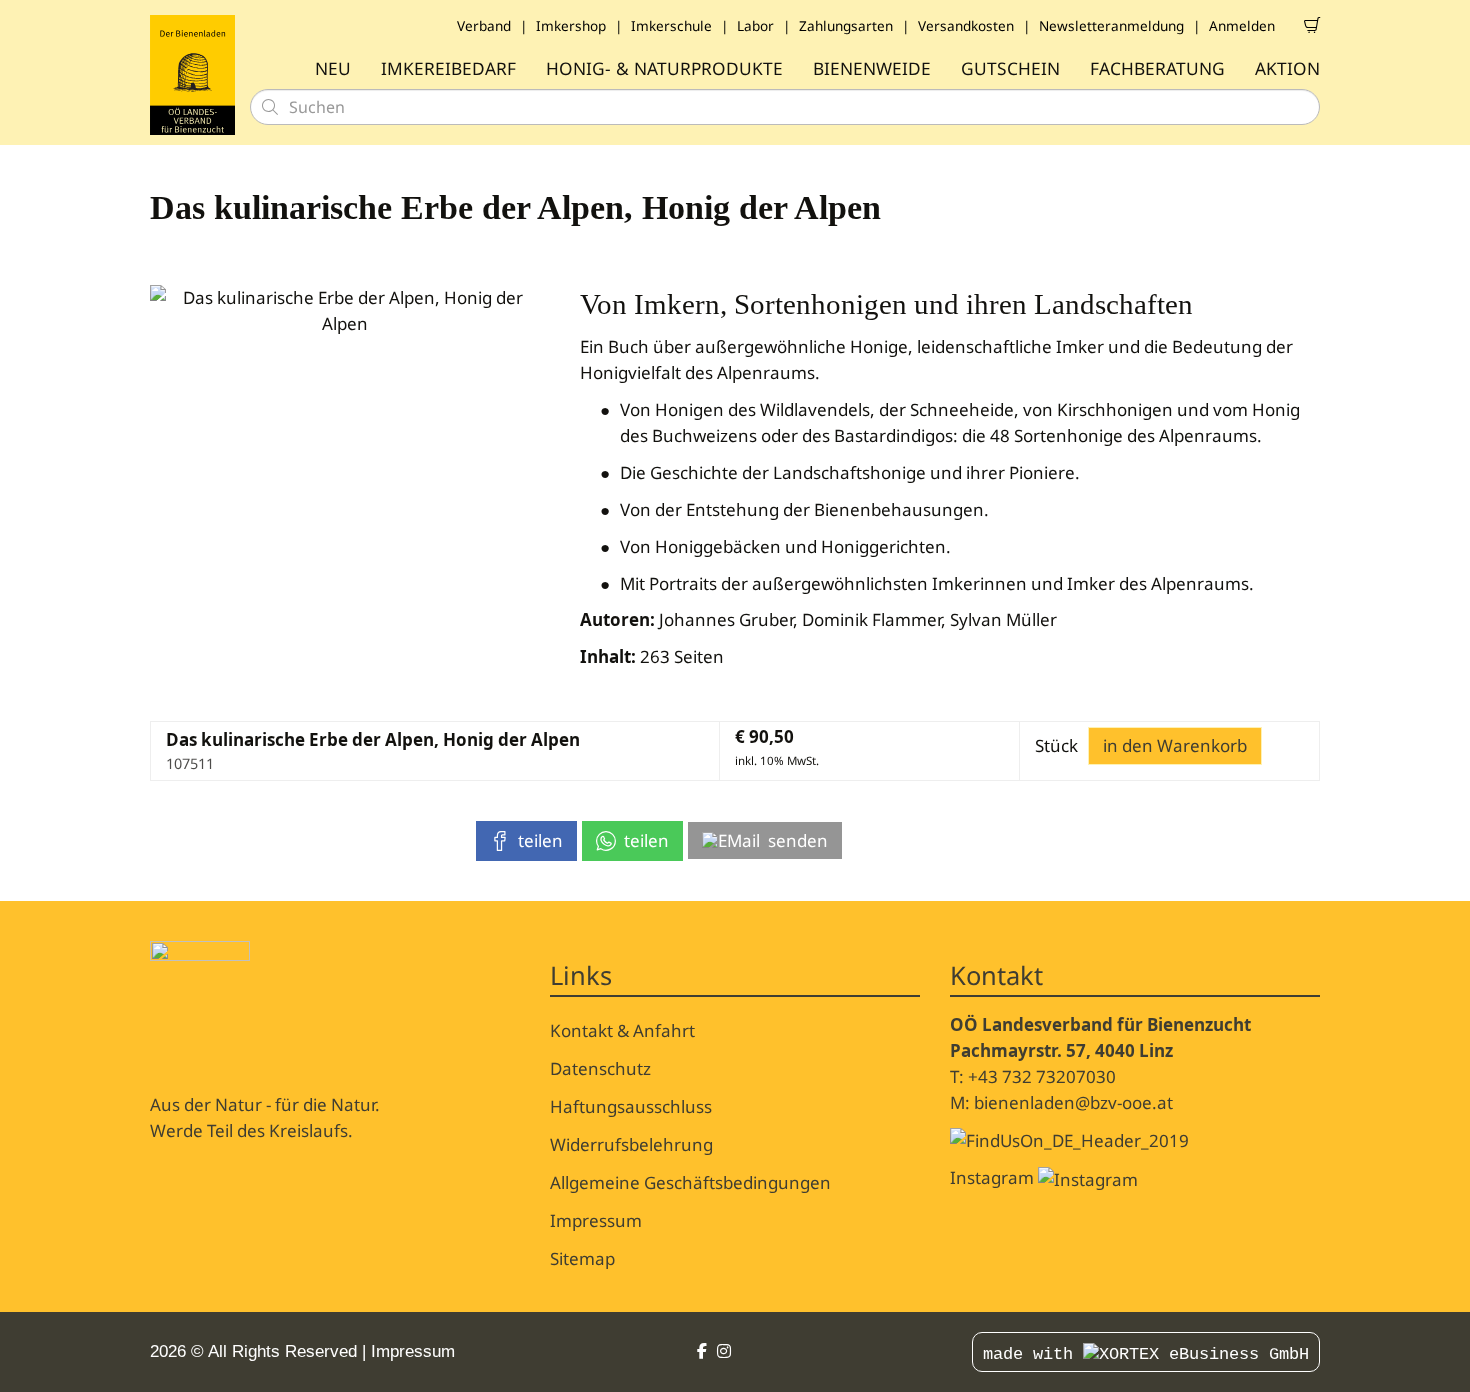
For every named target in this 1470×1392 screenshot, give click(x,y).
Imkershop (571, 25)
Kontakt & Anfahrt (622, 1030)
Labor (755, 25)
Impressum (596, 1220)
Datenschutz (600, 1068)
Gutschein (1010, 68)
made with (1033, 1354)
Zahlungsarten (846, 25)
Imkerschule (671, 25)
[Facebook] (702, 1351)
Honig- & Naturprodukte (664, 68)
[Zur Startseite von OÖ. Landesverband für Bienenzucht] (192, 75)
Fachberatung (1157, 68)
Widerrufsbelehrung (631, 1144)
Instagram (994, 1177)
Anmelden (1242, 25)
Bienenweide (872, 68)
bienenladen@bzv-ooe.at (1073, 1102)
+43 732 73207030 (1042, 1076)
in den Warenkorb (1175, 745)
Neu (333, 68)
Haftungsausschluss (631, 1106)
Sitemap (582, 1258)
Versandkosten (966, 25)
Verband (484, 25)
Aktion (1287, 68)
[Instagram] (724, 1351)
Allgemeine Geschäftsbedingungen (690, 1182)
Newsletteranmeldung (1111, 25)
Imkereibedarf (448, 68)
